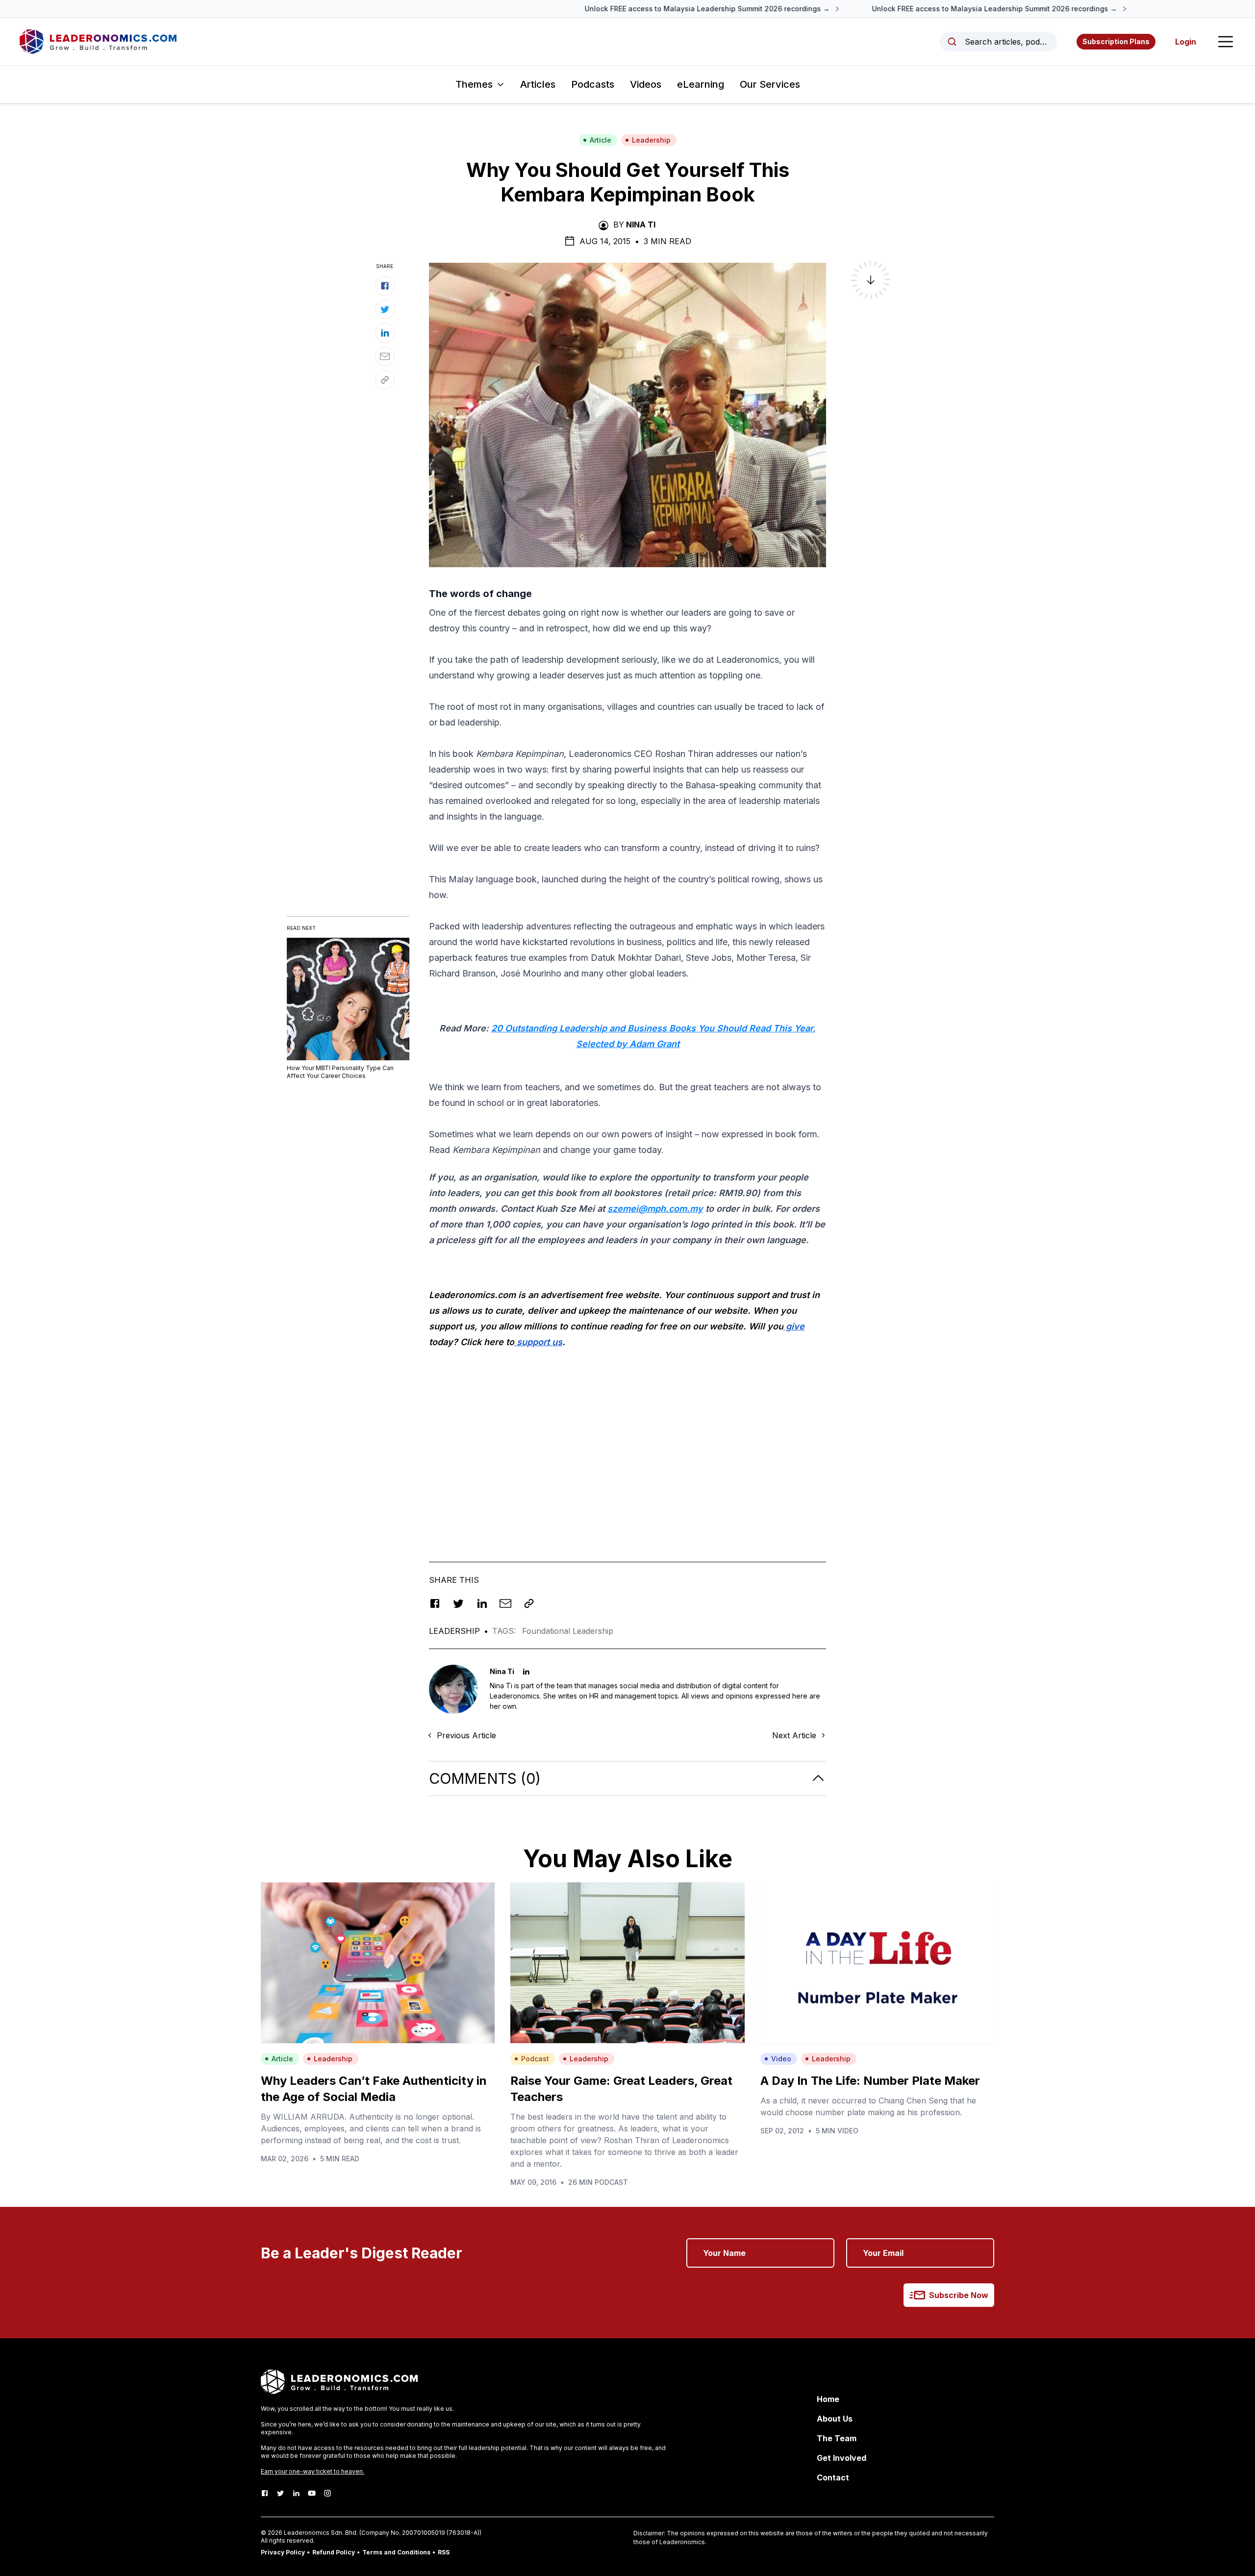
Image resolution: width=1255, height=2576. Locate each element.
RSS (444, 2552)
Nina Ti (641, 225)
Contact (833, 2477)
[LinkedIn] (296, 2493)
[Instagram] (327, 2493)
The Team (837, 2438)
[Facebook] (265, 2493)
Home (828, 2399)
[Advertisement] (627, 1454)
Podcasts (593, 84)
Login (1186, 42)
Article (601, 140)
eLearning (701, 84)
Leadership (651, 140)
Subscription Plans (1116, 41)
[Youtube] (312, 2493)
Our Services (770, 84)
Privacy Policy (283, 2552)
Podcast (535, 2059)
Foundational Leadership (568, 1631)
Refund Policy (334, 2552)
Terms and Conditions (396, 2552)
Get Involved (841, 2458)
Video (781, 2059)
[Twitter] (280, 2493)
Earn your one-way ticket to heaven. (313, 2471)
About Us (835, 2419)
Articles (538, 84)
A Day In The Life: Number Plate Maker (870, 2081)
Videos (646, 84)
